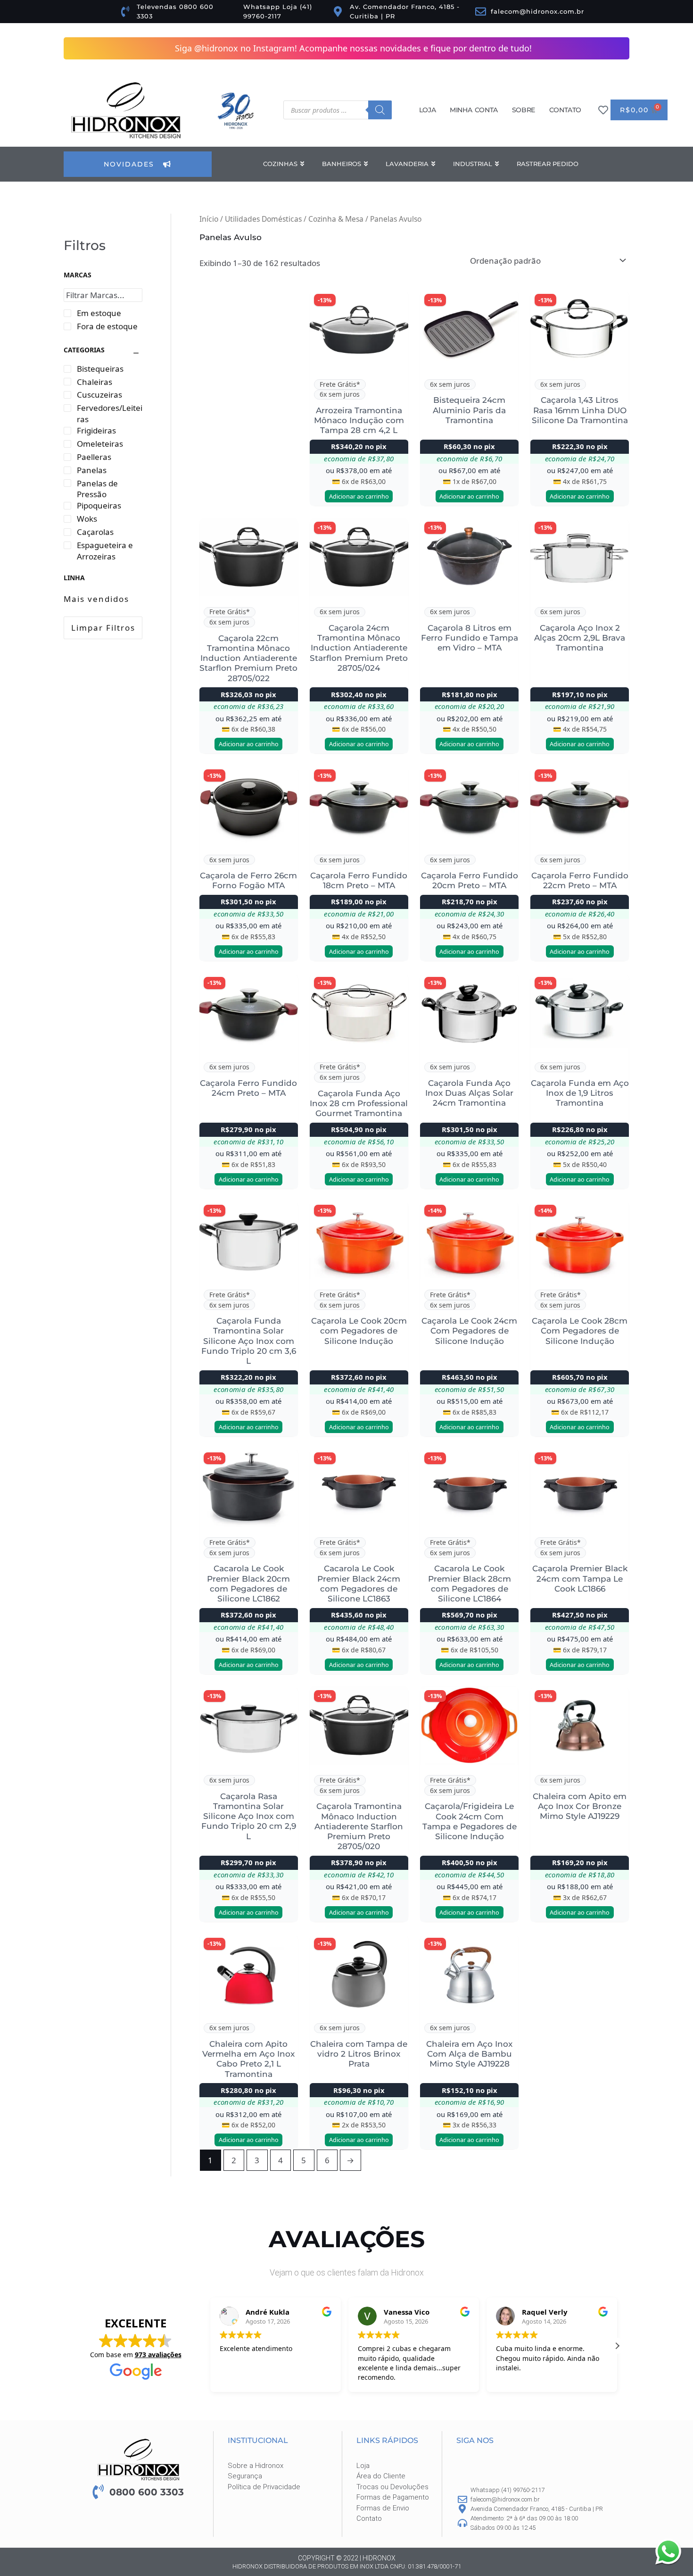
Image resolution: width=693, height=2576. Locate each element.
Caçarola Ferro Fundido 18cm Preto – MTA (359, 881)
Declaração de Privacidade (565, 2560)
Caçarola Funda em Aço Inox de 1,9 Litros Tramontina (580, 1094)
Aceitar (564, 2541)
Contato (565, 110)
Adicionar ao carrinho (359, 497)
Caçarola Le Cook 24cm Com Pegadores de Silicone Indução (469, 1331)
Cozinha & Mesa (336, 219)
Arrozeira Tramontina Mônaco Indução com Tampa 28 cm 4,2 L (359, 421)
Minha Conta (474, 110)
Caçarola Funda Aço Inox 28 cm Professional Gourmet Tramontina (359, 1104)
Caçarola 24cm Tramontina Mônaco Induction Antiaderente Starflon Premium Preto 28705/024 (359, 648)
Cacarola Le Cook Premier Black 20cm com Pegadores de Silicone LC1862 (248, 1584)
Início (209, 219)
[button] (674, 2474)
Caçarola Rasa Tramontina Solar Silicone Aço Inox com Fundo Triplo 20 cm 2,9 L (249, 1817)
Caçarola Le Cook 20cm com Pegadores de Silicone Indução (359, 1331)
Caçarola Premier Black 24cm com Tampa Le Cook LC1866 (580, 1579)
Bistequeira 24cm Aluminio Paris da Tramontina (469, 411)
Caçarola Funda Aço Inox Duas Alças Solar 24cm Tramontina (469, 1094)
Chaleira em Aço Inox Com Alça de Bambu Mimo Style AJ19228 (469, 2055)
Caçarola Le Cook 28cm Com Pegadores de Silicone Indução (580, 1331)
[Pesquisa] (380, 110)
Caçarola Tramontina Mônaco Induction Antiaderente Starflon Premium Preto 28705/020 (359, 1827)
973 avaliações (158, 2355)
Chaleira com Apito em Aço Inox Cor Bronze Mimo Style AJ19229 (580, 1807)
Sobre (524, 110)
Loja (427, 110)
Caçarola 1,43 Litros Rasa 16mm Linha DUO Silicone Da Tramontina (580, 411)
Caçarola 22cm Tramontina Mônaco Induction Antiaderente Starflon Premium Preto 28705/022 (248, 659)
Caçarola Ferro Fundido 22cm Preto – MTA (580, 881)
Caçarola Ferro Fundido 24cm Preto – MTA (248, 1088)
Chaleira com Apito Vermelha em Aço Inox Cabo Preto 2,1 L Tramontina (248, 2059)
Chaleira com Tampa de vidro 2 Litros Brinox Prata (359, 2055)
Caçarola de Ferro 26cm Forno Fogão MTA (248, 881)
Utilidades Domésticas (263, 219)
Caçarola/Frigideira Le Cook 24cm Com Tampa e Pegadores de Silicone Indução (470, 1822)
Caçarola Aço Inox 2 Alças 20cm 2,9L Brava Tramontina (580, 638)
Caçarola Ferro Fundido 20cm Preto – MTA (470, 881)
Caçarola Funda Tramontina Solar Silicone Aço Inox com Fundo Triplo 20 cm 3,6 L (249, 1341)
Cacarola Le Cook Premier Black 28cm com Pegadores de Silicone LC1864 (470, 1584)
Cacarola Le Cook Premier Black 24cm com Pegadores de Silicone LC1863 (359, 1584)
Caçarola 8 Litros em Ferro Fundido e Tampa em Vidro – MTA (470, 638)
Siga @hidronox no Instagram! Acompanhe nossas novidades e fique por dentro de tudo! (353, 48)
